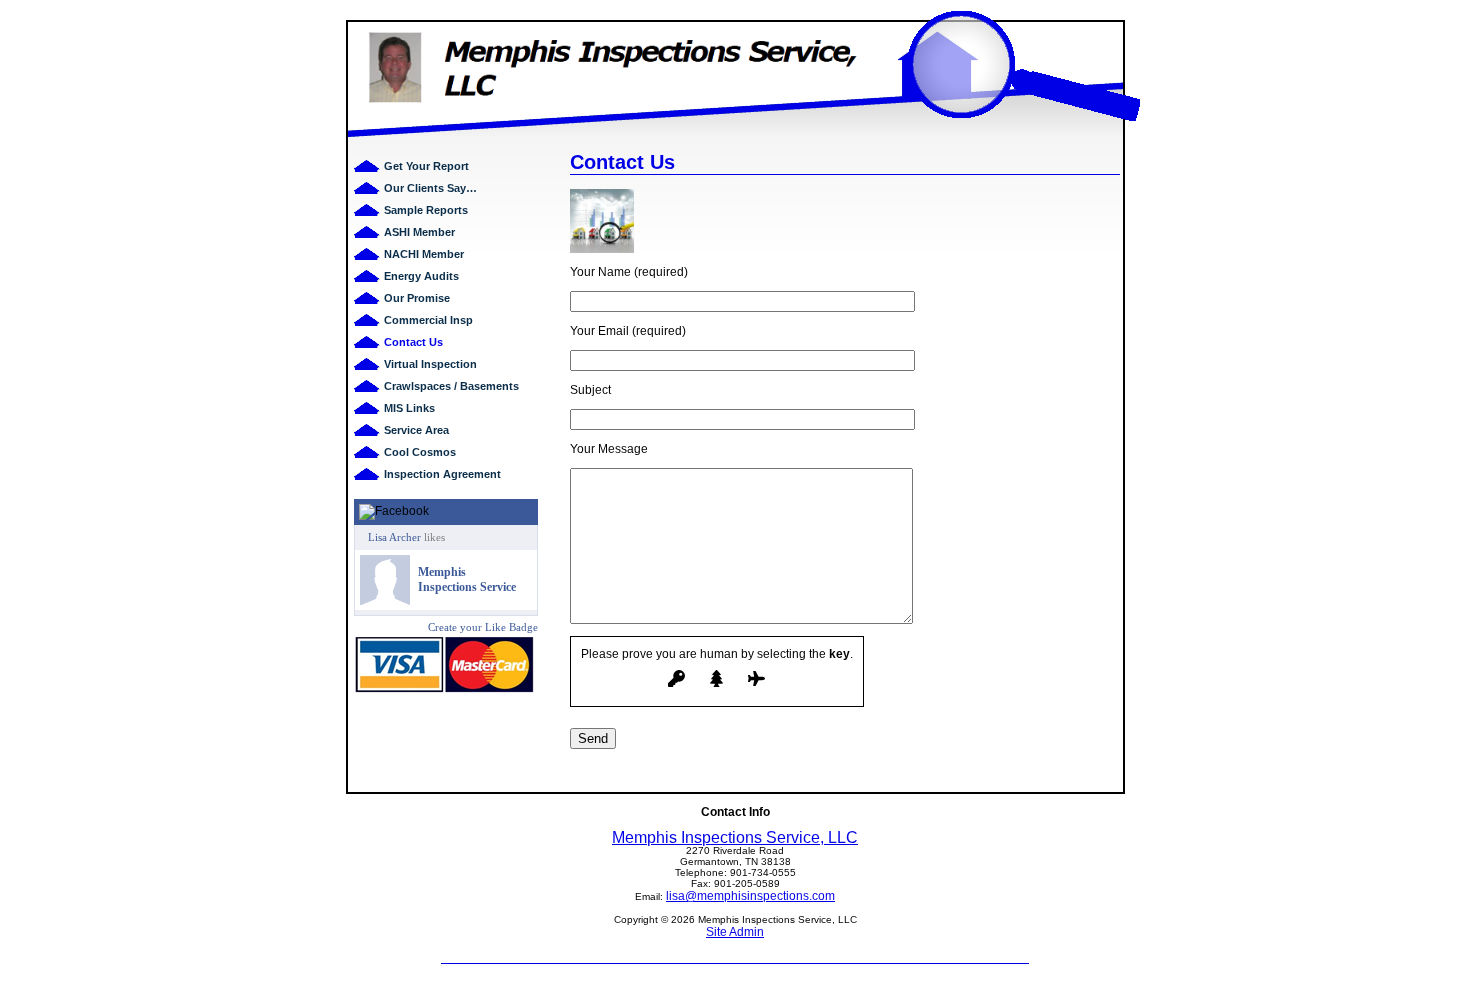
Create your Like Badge (483, 627)
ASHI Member (419, 232)
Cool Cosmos (420, 452)
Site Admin (735, 932)
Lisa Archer (394, 537)
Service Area (416, 430)
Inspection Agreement (442, 474)
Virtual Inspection (430, 364)
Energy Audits (421, 276)
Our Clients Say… (430, 188)
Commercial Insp (428, 320)
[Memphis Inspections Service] (385, 601)
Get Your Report (426, 166)
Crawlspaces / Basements (451, 386)
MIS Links (409, 408)
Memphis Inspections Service (467, 579)
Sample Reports (426, 210)
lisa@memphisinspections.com (750, 896)
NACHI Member (424, 254)
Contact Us (413, 342)
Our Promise (417, 298)
